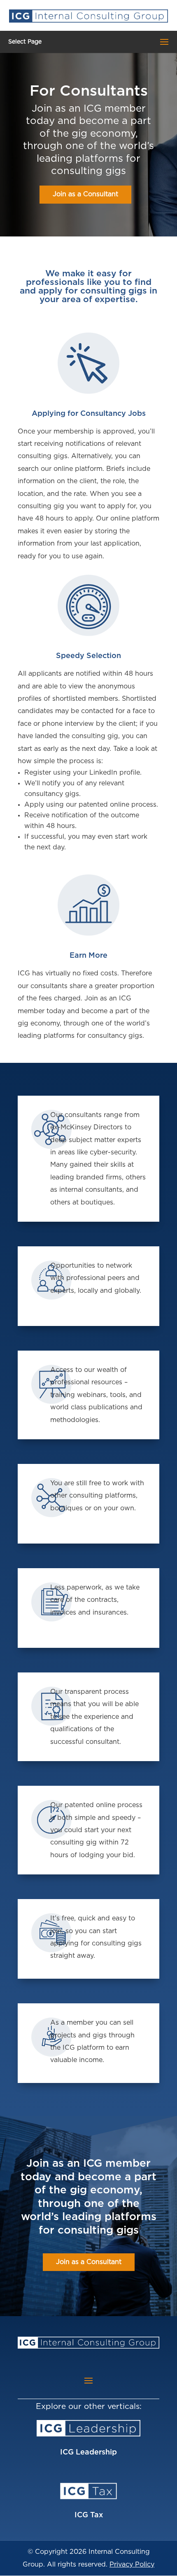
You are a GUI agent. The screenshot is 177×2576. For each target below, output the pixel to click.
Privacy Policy (132, 2565)
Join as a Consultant (85, 194)
